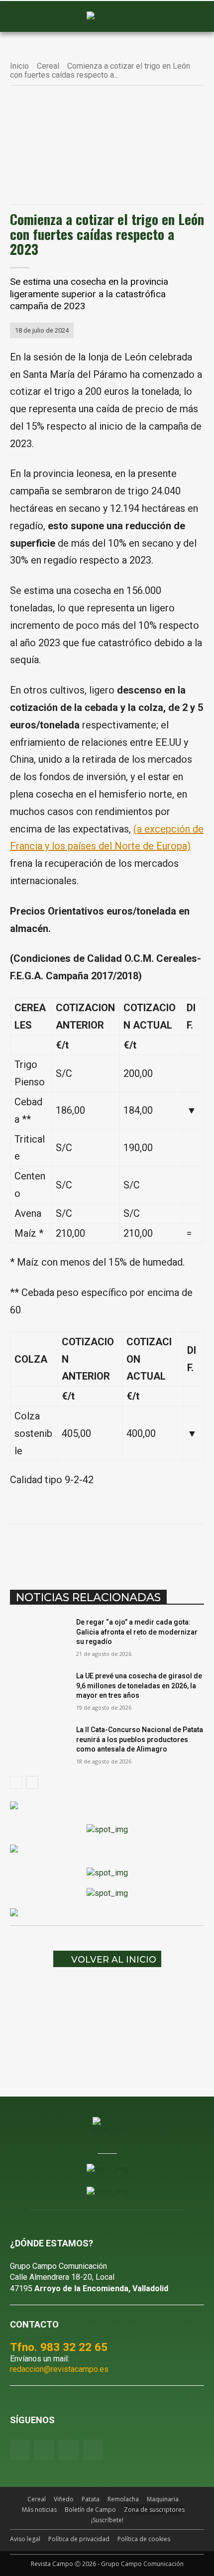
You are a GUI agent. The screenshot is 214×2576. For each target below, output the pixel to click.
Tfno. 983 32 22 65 (59, 2347)
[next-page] (32, 1782)
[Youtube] (68, 2450)
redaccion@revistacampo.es (59, 2369)
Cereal (48, 66)
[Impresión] (166, 1549)
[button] (22, 17)
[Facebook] (51, 1549)
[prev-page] (16, 1782)
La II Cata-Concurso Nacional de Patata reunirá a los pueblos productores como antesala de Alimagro (140, 1739)
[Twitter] (93, 2450)
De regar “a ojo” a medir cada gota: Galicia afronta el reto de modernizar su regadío (137, 1632)
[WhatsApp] (97, 1549)
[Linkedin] (120, 1549)
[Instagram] (44, 2450)
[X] (74, 1549)
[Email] (143, 1549)
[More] (189, 1549)
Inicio (19, 66)
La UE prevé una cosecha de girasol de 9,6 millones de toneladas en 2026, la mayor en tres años (139, 1686)
